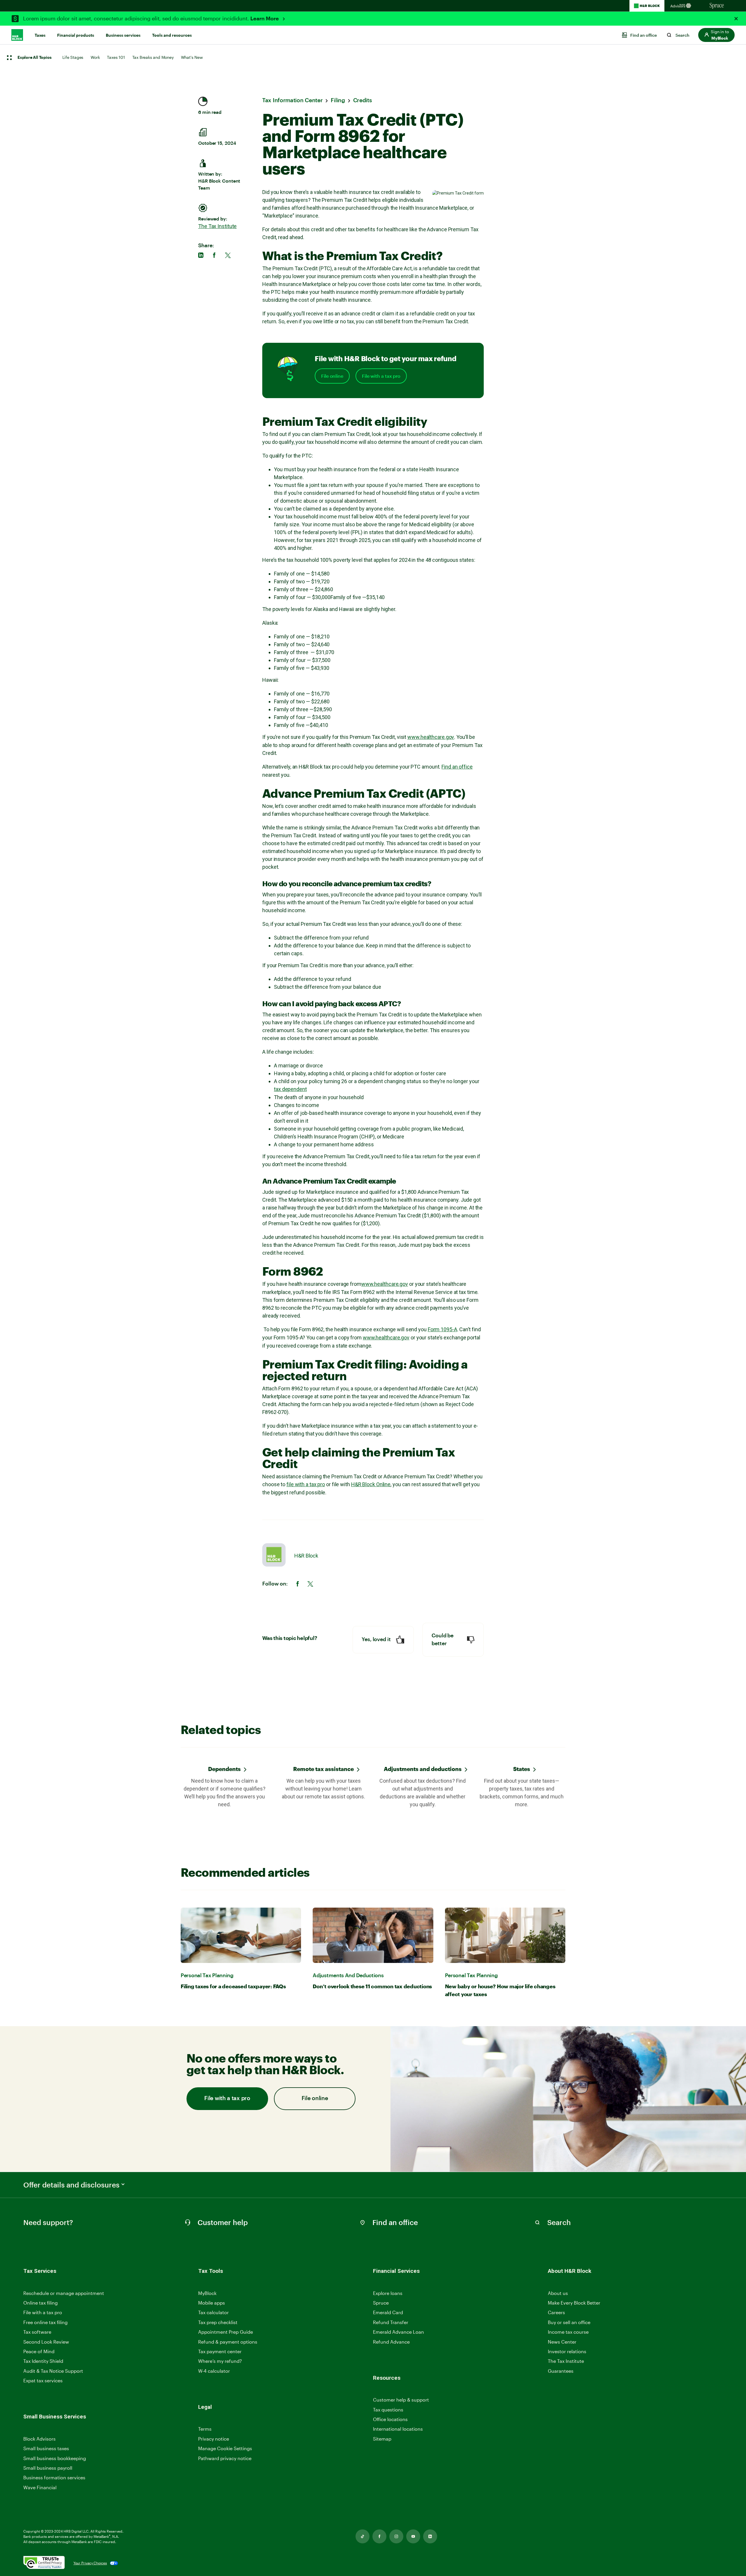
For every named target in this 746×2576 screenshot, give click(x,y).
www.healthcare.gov (431, 737)
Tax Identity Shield (43, 2361)
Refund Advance (391, 2342)
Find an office (457, 767)
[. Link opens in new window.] (44, 2563)
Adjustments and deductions (423, 1769)
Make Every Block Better (574, 2303)
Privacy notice (214, 2439)
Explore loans (388, 2293)
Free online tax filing (45, 2322)
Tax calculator (213, 2312)
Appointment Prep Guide (226, 2332)
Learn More (265, 19)
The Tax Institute (217, 226)
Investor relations (567, 2352)
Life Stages (73, 57)
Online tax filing (41, 2303)
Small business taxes (46, 2448)
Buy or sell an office (569, 2322)
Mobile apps (212, 2303)
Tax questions (388, 2410)
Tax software (37, 2332)
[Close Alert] (736, 19)
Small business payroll (48, 2468)
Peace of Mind (39, 2351)
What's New (192, 57)
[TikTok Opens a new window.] (363, 2536)
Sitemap (382, 2439)
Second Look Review (46, 2342)
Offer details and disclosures (71, 2185)
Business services (123, 35)
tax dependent (290, 1089)
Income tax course (568, 2332)
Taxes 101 (116, 57)
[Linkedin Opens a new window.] (430, 2536)
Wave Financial (40, 2488)
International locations (398, 2429)
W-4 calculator (214, 2371)
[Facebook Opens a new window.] (379, 2536)
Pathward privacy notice (225, 2458)
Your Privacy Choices (90, 2563)
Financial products (76, 35)
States (522, 1769)
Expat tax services (43, 2381)
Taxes (40, 35)
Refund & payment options (228, 2342)
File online (332, 376)
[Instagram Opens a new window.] (396, 2536)
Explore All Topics (34, 58)
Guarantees (561, 2371)
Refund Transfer (391, 2322)
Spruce (381, 2303)
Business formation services (54, 2477)
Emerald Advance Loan (398, 2332)
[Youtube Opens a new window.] (413, 2536)
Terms (205, 2429)
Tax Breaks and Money (153, 57)
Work (95, 57)
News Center (562, 2342)
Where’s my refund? (220, 2361)
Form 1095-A (443, 1329)
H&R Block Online (371, 1484)
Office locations (390, 2419)
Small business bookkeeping (55, 2458)
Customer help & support (401, 2400)
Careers (556, 2313)
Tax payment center (220, 2351)
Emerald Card (388, 2312)
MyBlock (207, 2293)
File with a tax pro (381, 376)
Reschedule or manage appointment (64, 2293)
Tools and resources (172, 35)
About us (558, 2293)
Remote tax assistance (323, 1769)
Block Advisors (39, 2439)
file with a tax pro (306, 1484)
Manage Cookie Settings (225, 2448)
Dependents (224, 1769)
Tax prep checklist (218, 2322)
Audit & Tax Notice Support (53, 2371)
